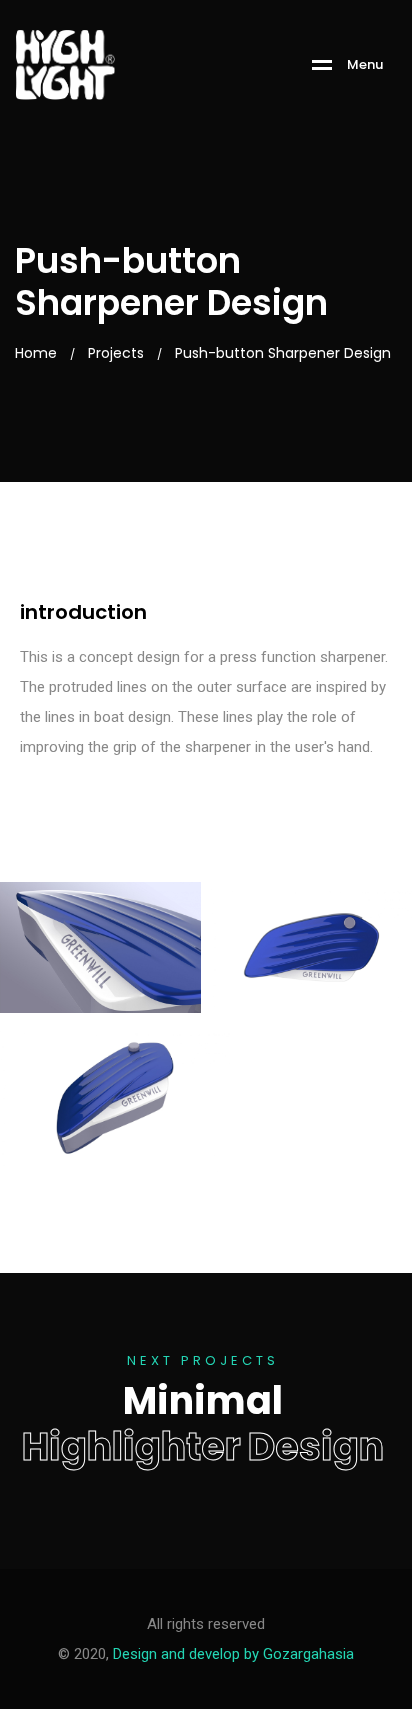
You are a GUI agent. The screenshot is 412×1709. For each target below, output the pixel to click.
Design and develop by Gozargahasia (233, 1654)
